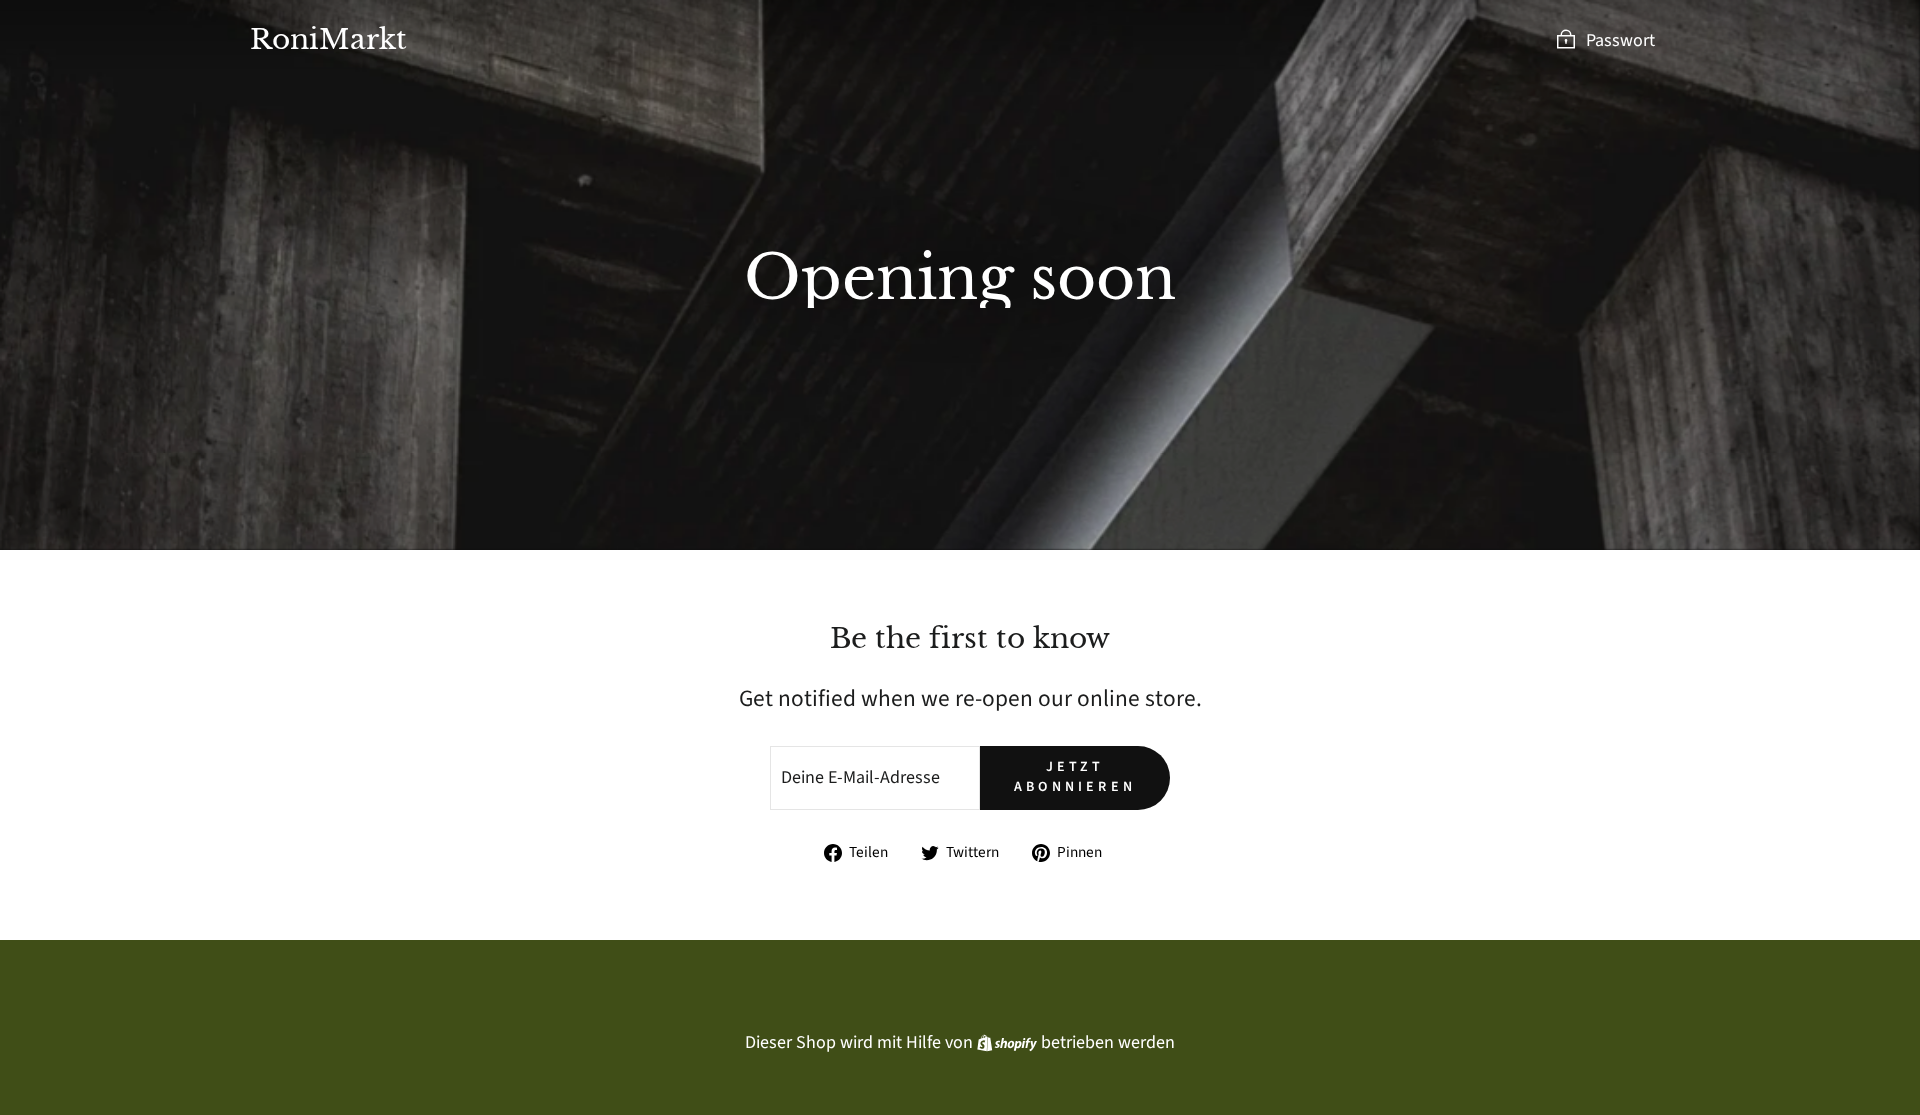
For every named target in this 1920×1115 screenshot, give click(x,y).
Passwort (1620, 40)
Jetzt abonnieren (1075, 777)
